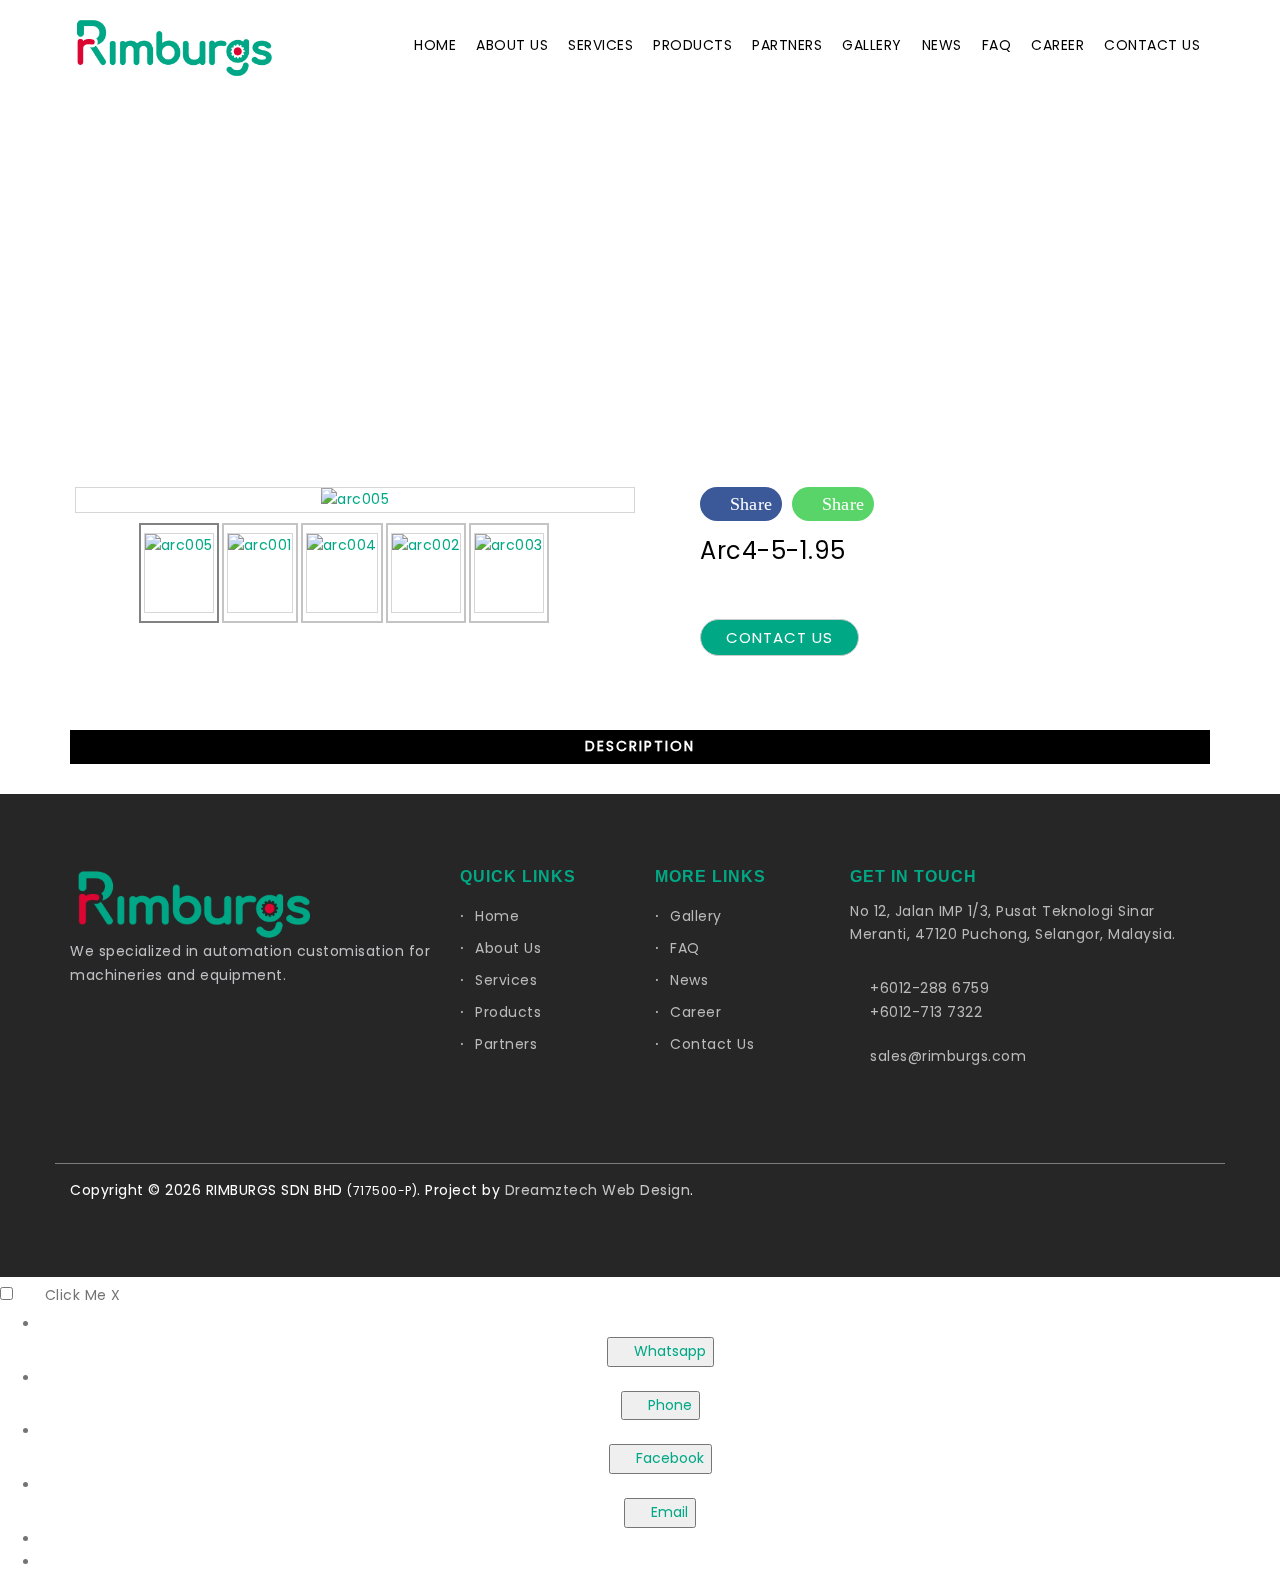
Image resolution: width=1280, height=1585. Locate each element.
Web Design (646, 1190)
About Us (512, 45)
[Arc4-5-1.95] (355, 499)
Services (600, 45)
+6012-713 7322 (926, 1012)
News (942, 45)
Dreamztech (551, 1190)
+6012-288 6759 (929, 988)
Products (692, 45)
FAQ (997, 45)
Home (435, 45)
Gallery (872, 45)
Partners (787, 45)
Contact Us (1152, 45)
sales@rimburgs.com (948, 1056)
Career (1057, 45)
